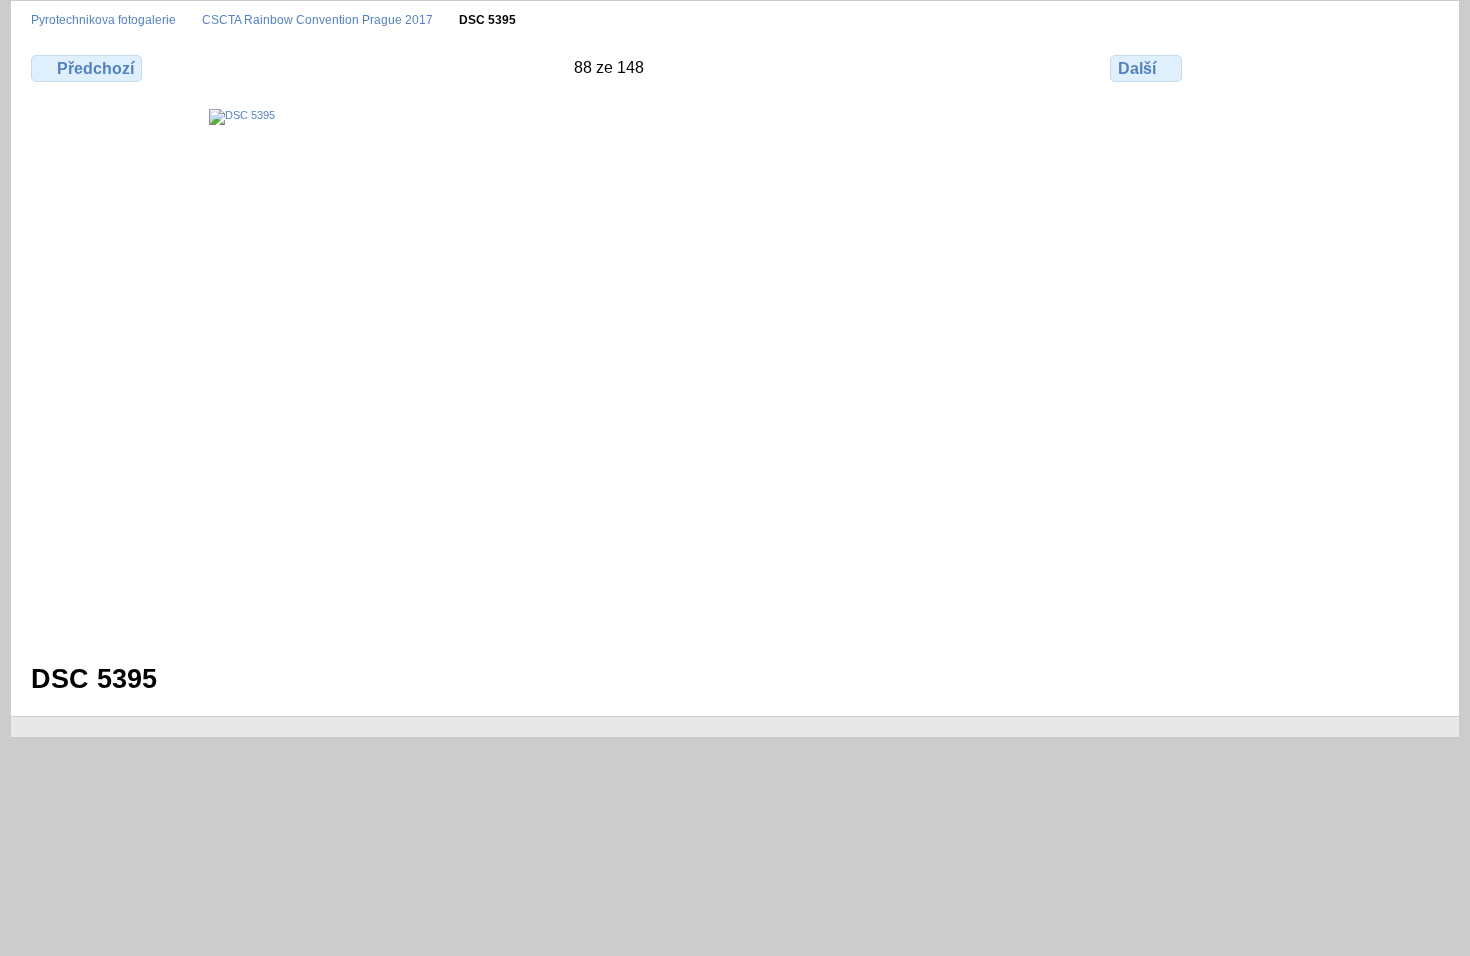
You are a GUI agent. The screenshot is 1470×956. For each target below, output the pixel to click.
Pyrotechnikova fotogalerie (103, 19)
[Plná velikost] (608, 374)
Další (1137, 68)
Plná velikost (1241, 66)
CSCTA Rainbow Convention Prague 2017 (317, 19)
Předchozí (95, 68)
